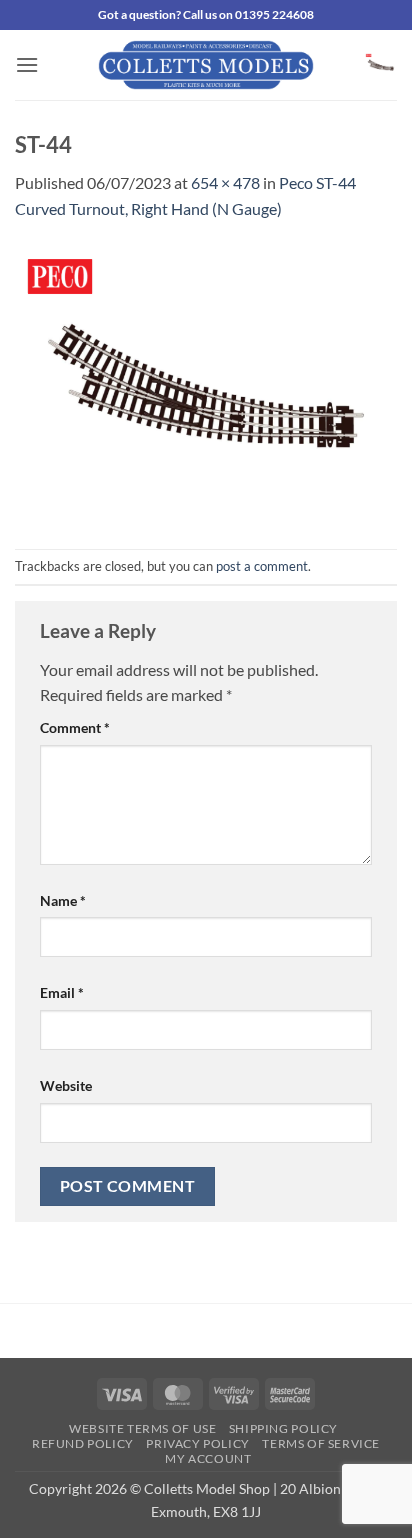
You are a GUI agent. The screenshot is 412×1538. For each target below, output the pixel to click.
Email (62, 992)
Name (63, 900)
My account (208, 1458)
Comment (75, 727)
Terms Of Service (321, 1443)
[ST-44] (206, 382)
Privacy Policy (198, 1443)
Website (66, 1085)
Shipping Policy (283, 1428)
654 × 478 (225, 182)
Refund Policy (83, 1443)
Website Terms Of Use (142, 1428)
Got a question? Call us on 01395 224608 (206, 14)
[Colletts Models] (206, 65)
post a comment (262, 566)
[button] (27, 64)
